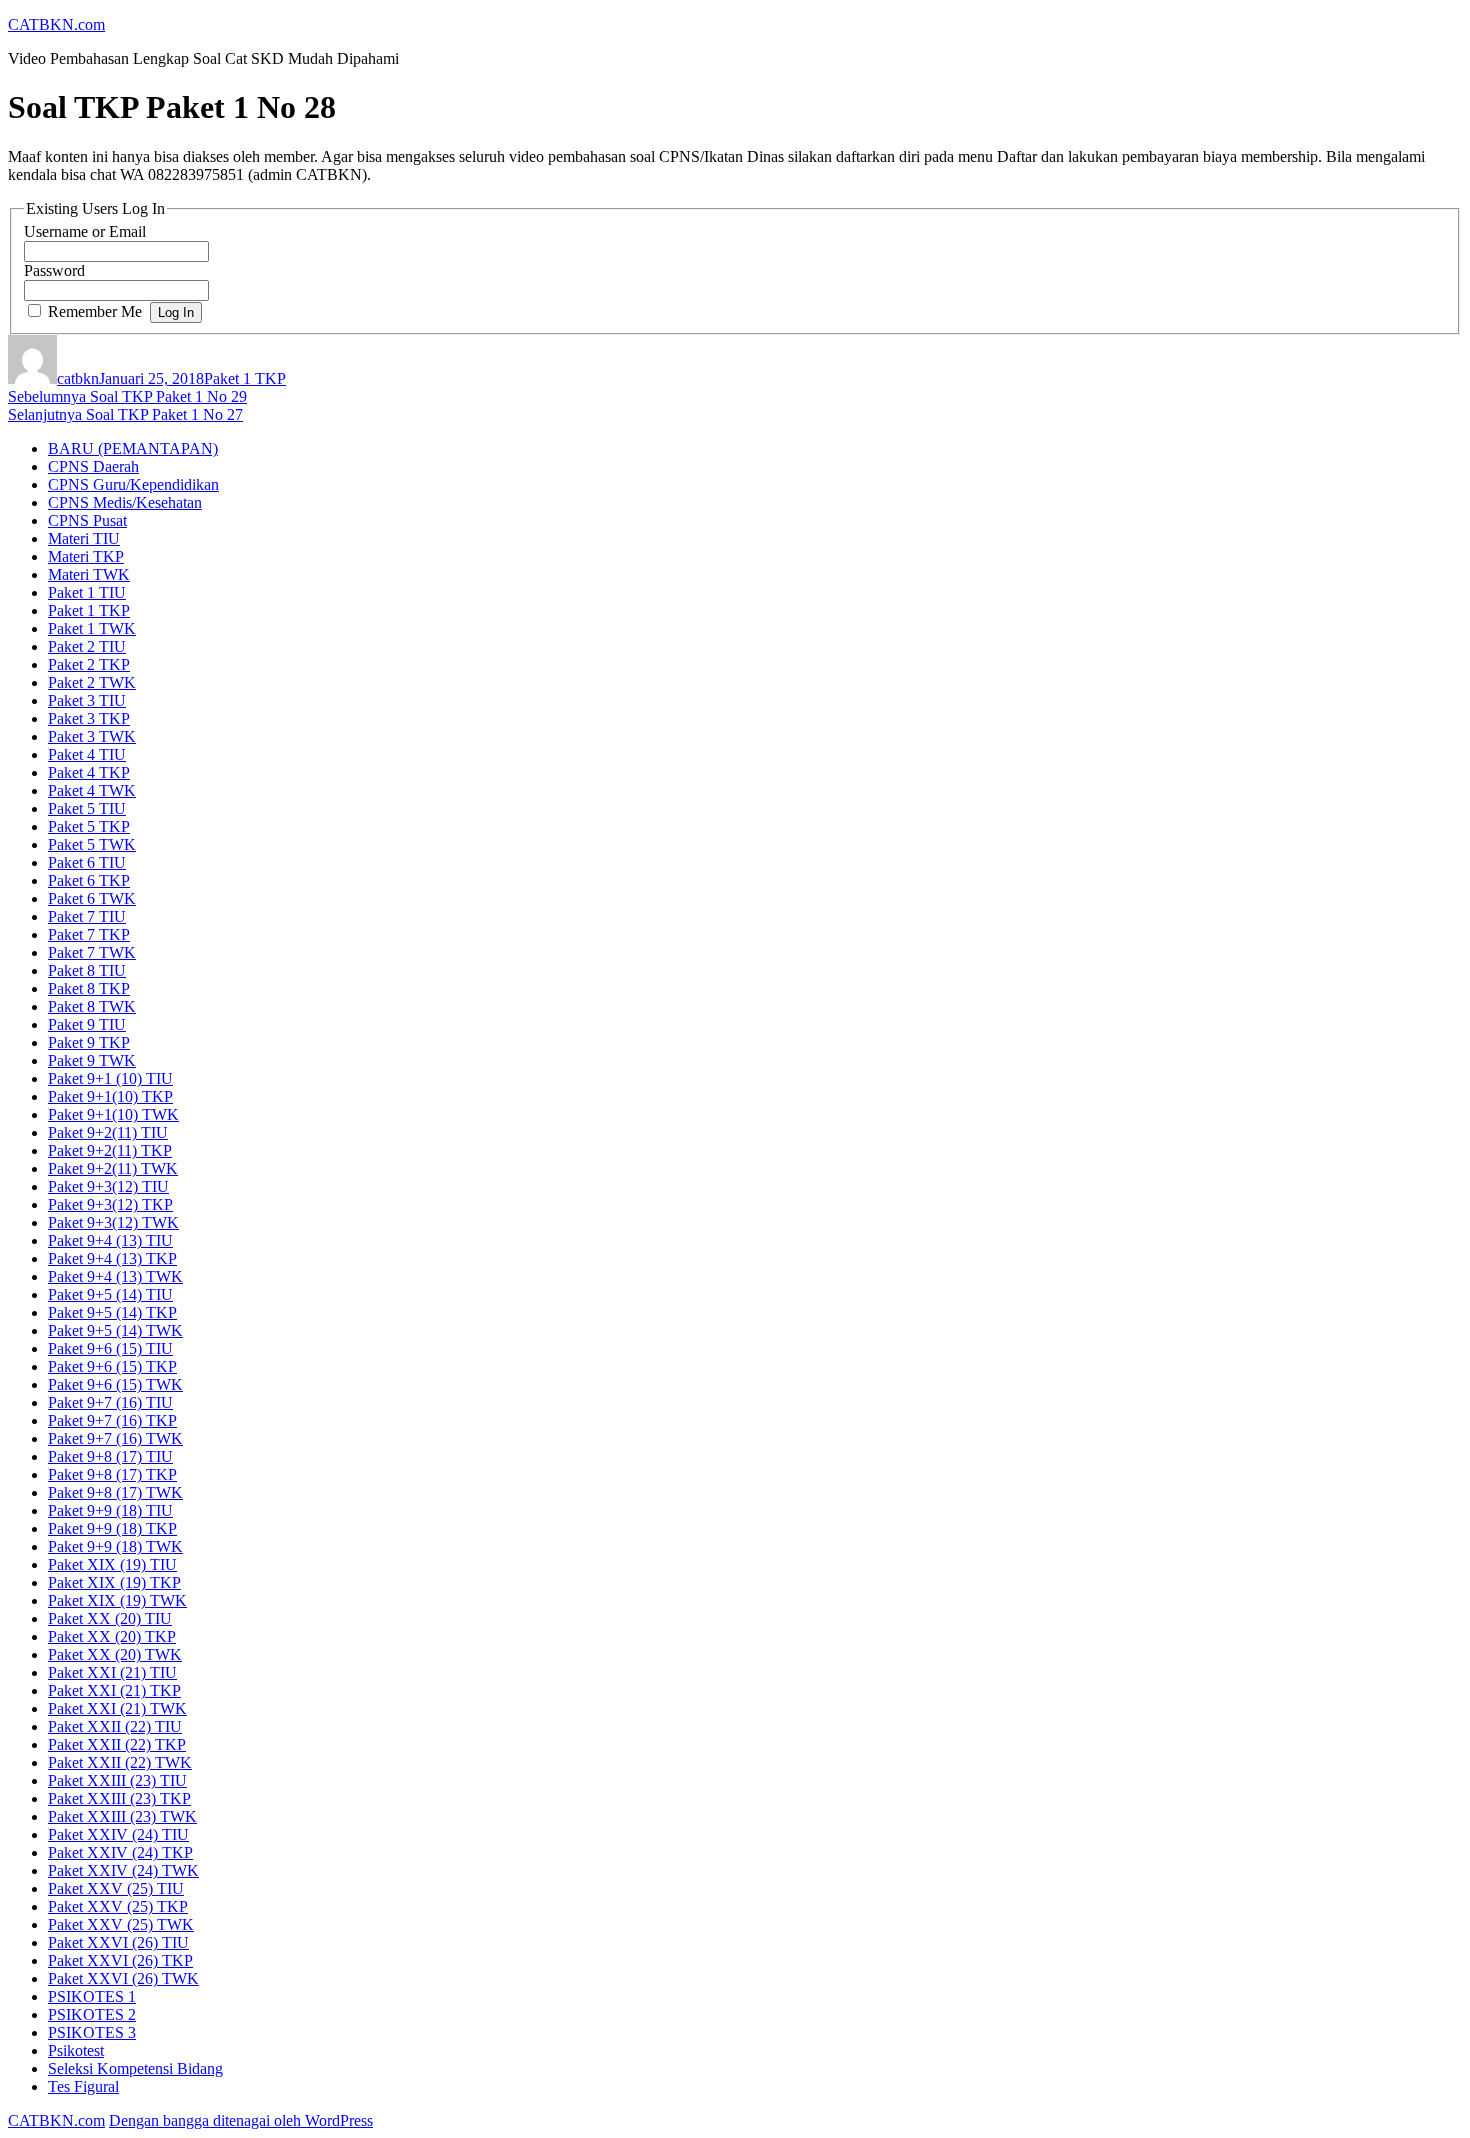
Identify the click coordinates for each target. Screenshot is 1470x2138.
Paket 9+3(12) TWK (113, 1222)
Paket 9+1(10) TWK (113, 1114)
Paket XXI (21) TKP (114, 1690)
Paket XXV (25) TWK (121, 1924)
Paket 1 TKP (245, 378)
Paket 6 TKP (89, 880)
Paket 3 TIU (87, 700)
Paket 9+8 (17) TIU (110, 1456)
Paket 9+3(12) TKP (110, 1204)
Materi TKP (86, 556)
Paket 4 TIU (87, 754)
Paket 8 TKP (89, 988)
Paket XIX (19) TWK (117, 1600)
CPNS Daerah (93, 466)
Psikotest (76, 2050)
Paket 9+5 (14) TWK (115, 1330)
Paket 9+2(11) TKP (110, 1150)
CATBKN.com (56, 24)
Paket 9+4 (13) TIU (110, 1240)
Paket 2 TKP (89, 664)
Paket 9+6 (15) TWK (115, 1384)
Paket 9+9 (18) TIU (110, 1510)
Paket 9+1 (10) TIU (110, 1078)
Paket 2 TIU (87, 646)
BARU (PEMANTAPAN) (133, 448)
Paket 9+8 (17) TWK (115, 1492)
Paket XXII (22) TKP (117, 1744)
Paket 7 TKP (89, 934)
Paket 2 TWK (92, 682)
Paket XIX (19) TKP (114, 1582)
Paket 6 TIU (87, 862)
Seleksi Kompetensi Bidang (135, 2068)
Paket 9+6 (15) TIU (110, 1348)
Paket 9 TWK (92, 1060)
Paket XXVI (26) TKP (120, 1960)
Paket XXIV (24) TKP (120, 1852)
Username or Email (85, 231)
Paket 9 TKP (89, 1042)
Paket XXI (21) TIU (112, 1672)
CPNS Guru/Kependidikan (133, 484)
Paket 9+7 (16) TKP (112, 1420)
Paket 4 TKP (89, 772)
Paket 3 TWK (92, 736)
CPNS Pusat (87, 520)
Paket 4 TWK (92, 790)
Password (54, 270)
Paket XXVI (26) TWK (123, 1978)
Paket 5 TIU (87, 808)
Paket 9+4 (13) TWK (115, 1276)
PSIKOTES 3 (92, 2032)
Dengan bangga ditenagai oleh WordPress (241, 2120)
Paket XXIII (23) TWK (122, 1816)
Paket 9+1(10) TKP (110, 1096)
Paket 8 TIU (87, 970)
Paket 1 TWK (92, 628)
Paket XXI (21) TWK (117, 1708)
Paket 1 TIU (87, 592)
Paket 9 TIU (87, 1024)
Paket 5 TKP (89, 826)
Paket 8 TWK (92, 1006)
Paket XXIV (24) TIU (118, 1834)
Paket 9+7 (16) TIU (110, 1402)
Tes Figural (83, 2086)
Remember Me (95, 311)
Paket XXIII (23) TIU (117, 1780)
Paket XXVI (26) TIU (118, 1942)
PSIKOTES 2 (92, 2014)
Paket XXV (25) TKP (118, 1906)
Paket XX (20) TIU (110, 1618)
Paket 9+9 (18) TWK (115, 1546)
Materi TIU (84, 538)
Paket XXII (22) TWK (120, 1762)
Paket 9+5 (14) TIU (110, 1294)
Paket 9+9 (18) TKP (112, 1528)
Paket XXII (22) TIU (115, 1726)
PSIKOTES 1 (92, 1996)
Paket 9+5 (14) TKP (112, 1312)
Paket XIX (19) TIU (112, 1564)
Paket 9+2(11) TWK (113, 1168)
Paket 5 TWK (92, 844)
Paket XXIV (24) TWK (123, 1870)
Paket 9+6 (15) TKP (112, 1366)
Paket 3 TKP (89, 718)
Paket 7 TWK (92, 952)
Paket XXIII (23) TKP (119, 1798)
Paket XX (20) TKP (112, 1636)
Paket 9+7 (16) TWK (115, 1438)
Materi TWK (89, 574)
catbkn (78, 378)
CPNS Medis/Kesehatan (125, 502)
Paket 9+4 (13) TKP (112, 1258)
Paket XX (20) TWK (115, 1654)
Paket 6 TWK (92, 898)
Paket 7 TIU (87, 916)
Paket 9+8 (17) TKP (112, 1474)
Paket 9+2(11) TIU (108, 1132)
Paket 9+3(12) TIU (108, 1186)
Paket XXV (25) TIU (116, 1888)
